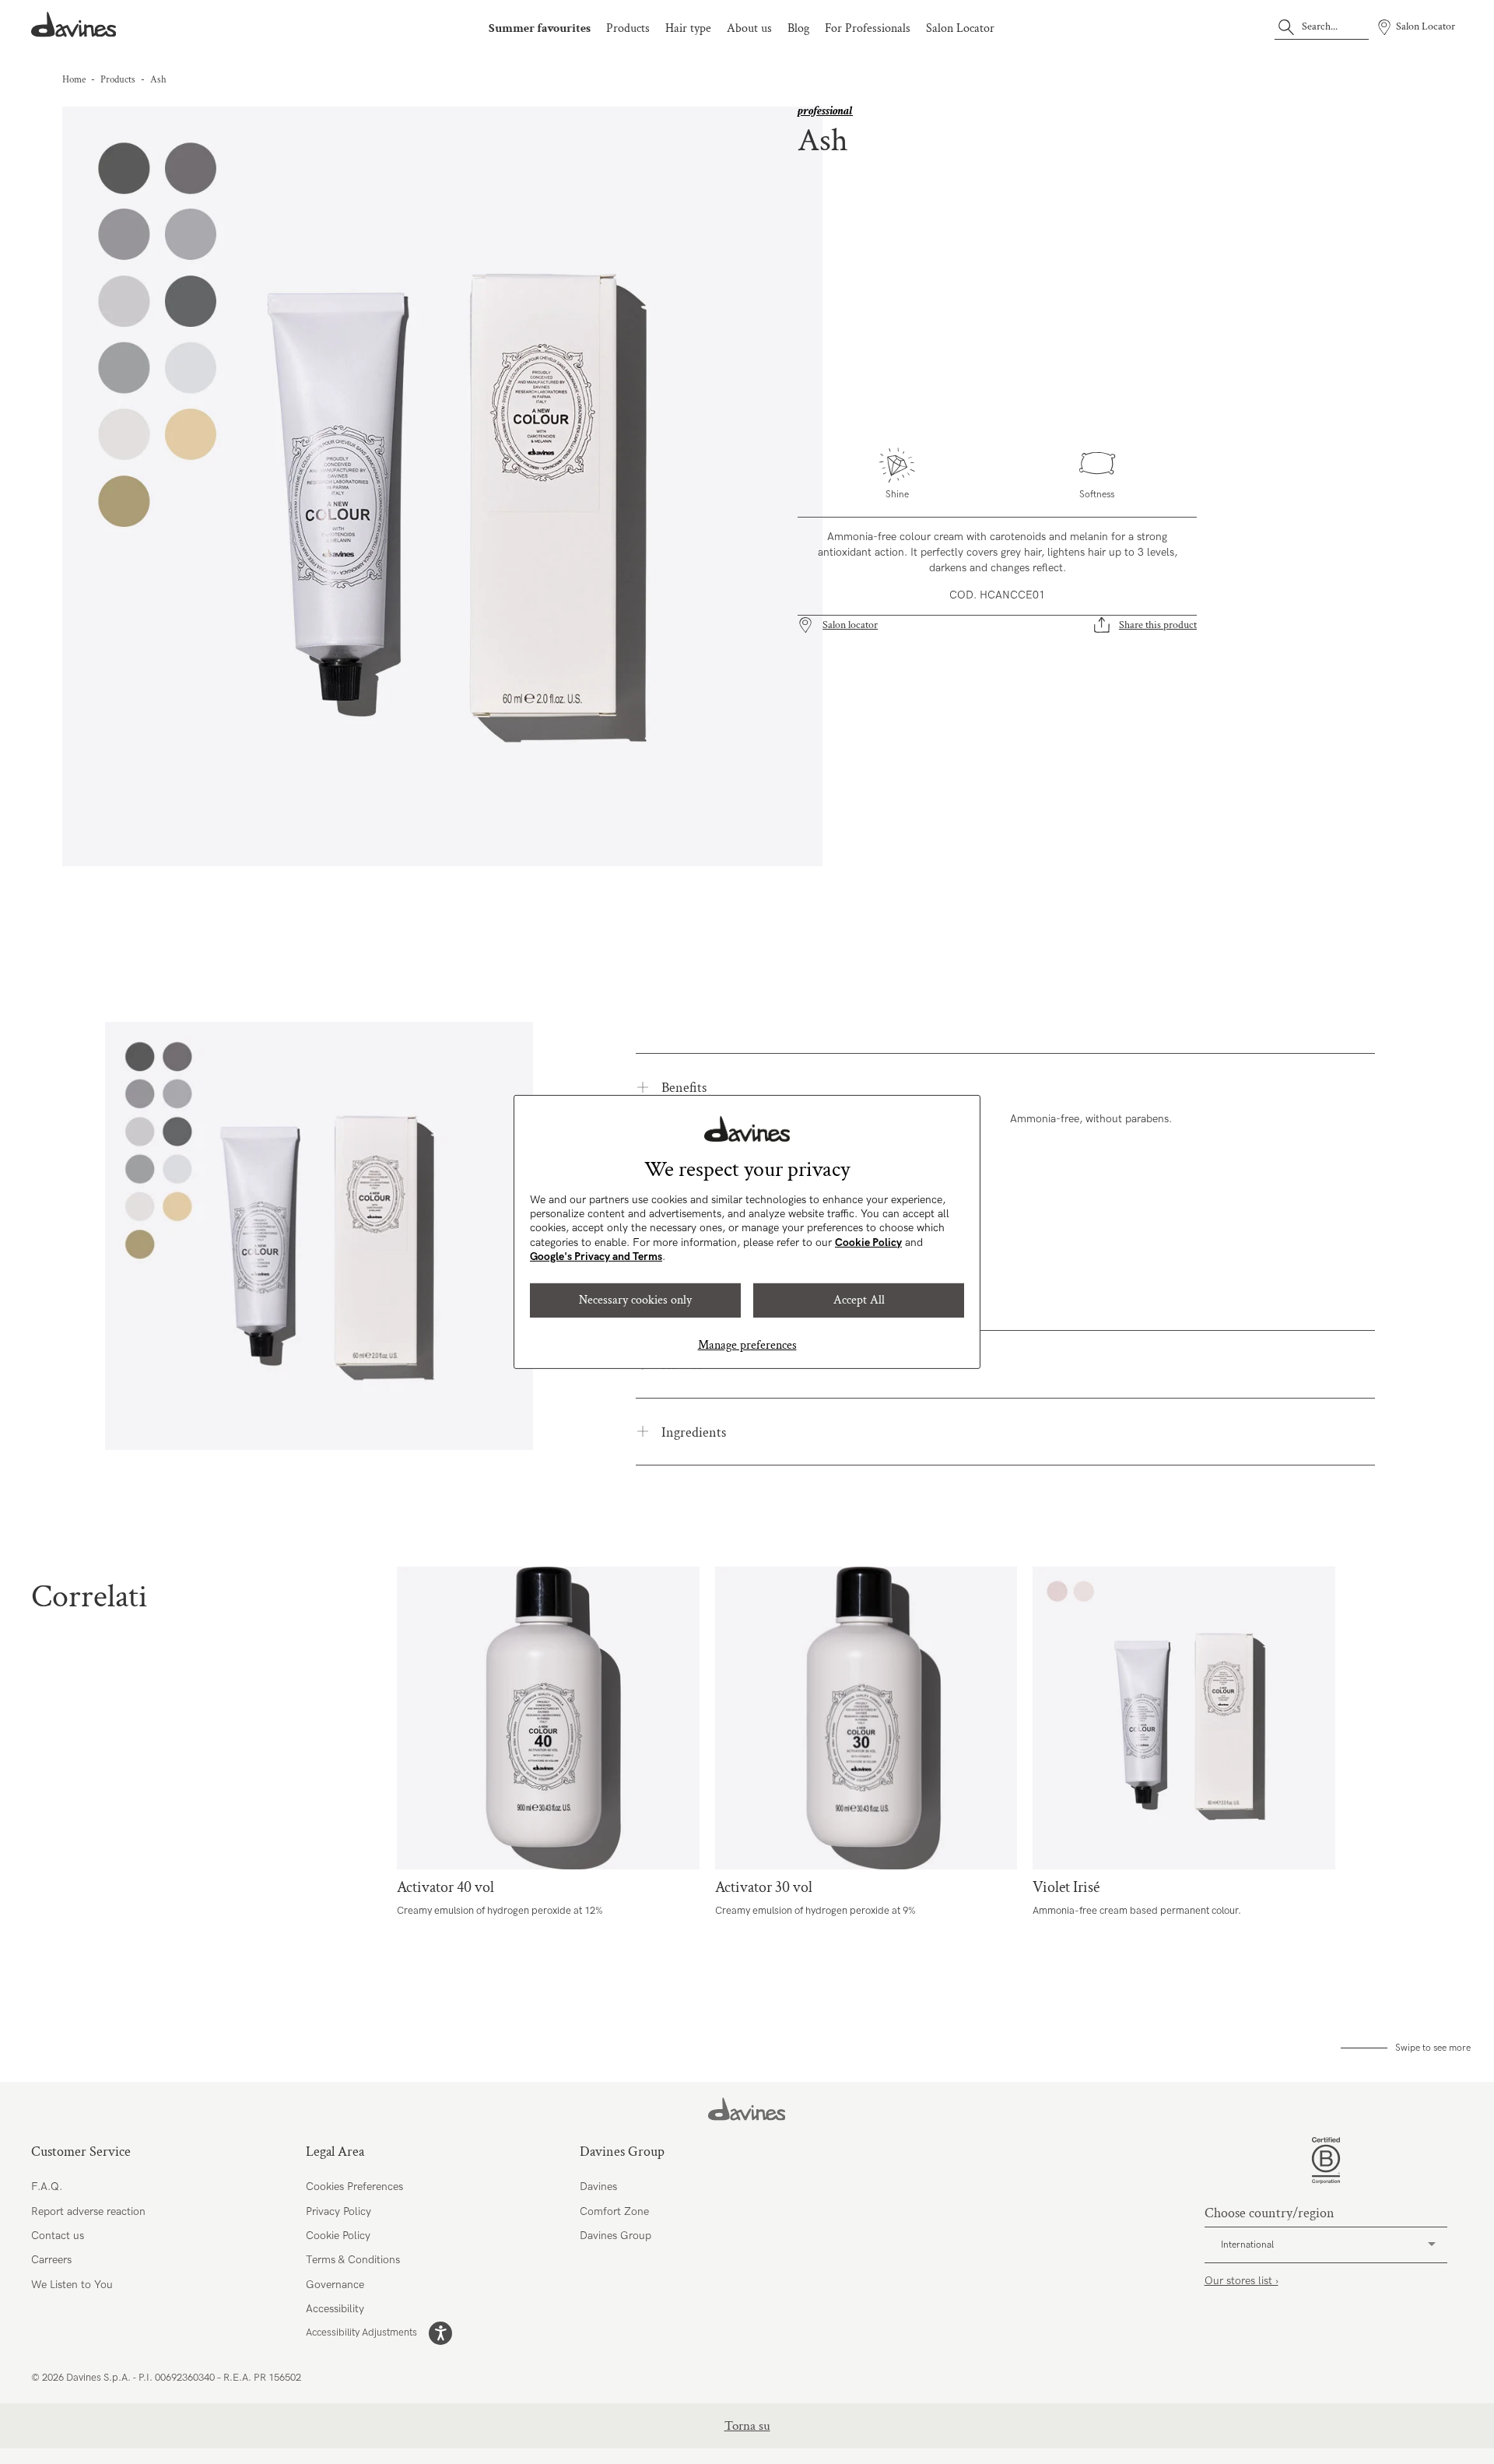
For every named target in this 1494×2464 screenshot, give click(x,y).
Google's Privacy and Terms (596, 1257)
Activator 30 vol (866, 1718)
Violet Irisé (1184, 1718)
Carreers (51, 2260)
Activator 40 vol (548, 1718)
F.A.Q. (47, 2187)
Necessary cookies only (635, 1300)
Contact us (58, 2236)
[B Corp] (1326, 2160)
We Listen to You (72, 2285)
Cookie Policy (868, 1243)
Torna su (747, 2426)
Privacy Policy (338, 2211)
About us (749, 28)
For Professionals (868, 28)
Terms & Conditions (353, 2260)
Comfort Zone (614, 2211)
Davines (598, 2187)
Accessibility (335, 2309)
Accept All (859, 1300)
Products (628, 28)
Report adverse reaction (88, 2211)
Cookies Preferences (354, 2187)
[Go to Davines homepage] (74, 25)
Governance (335, 2285)
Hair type (688, 28)
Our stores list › (1241, 2281)
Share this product (1158, 625)
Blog (798, 28)
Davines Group (615, 2236)
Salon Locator (960, 28)
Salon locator (850, 625)
